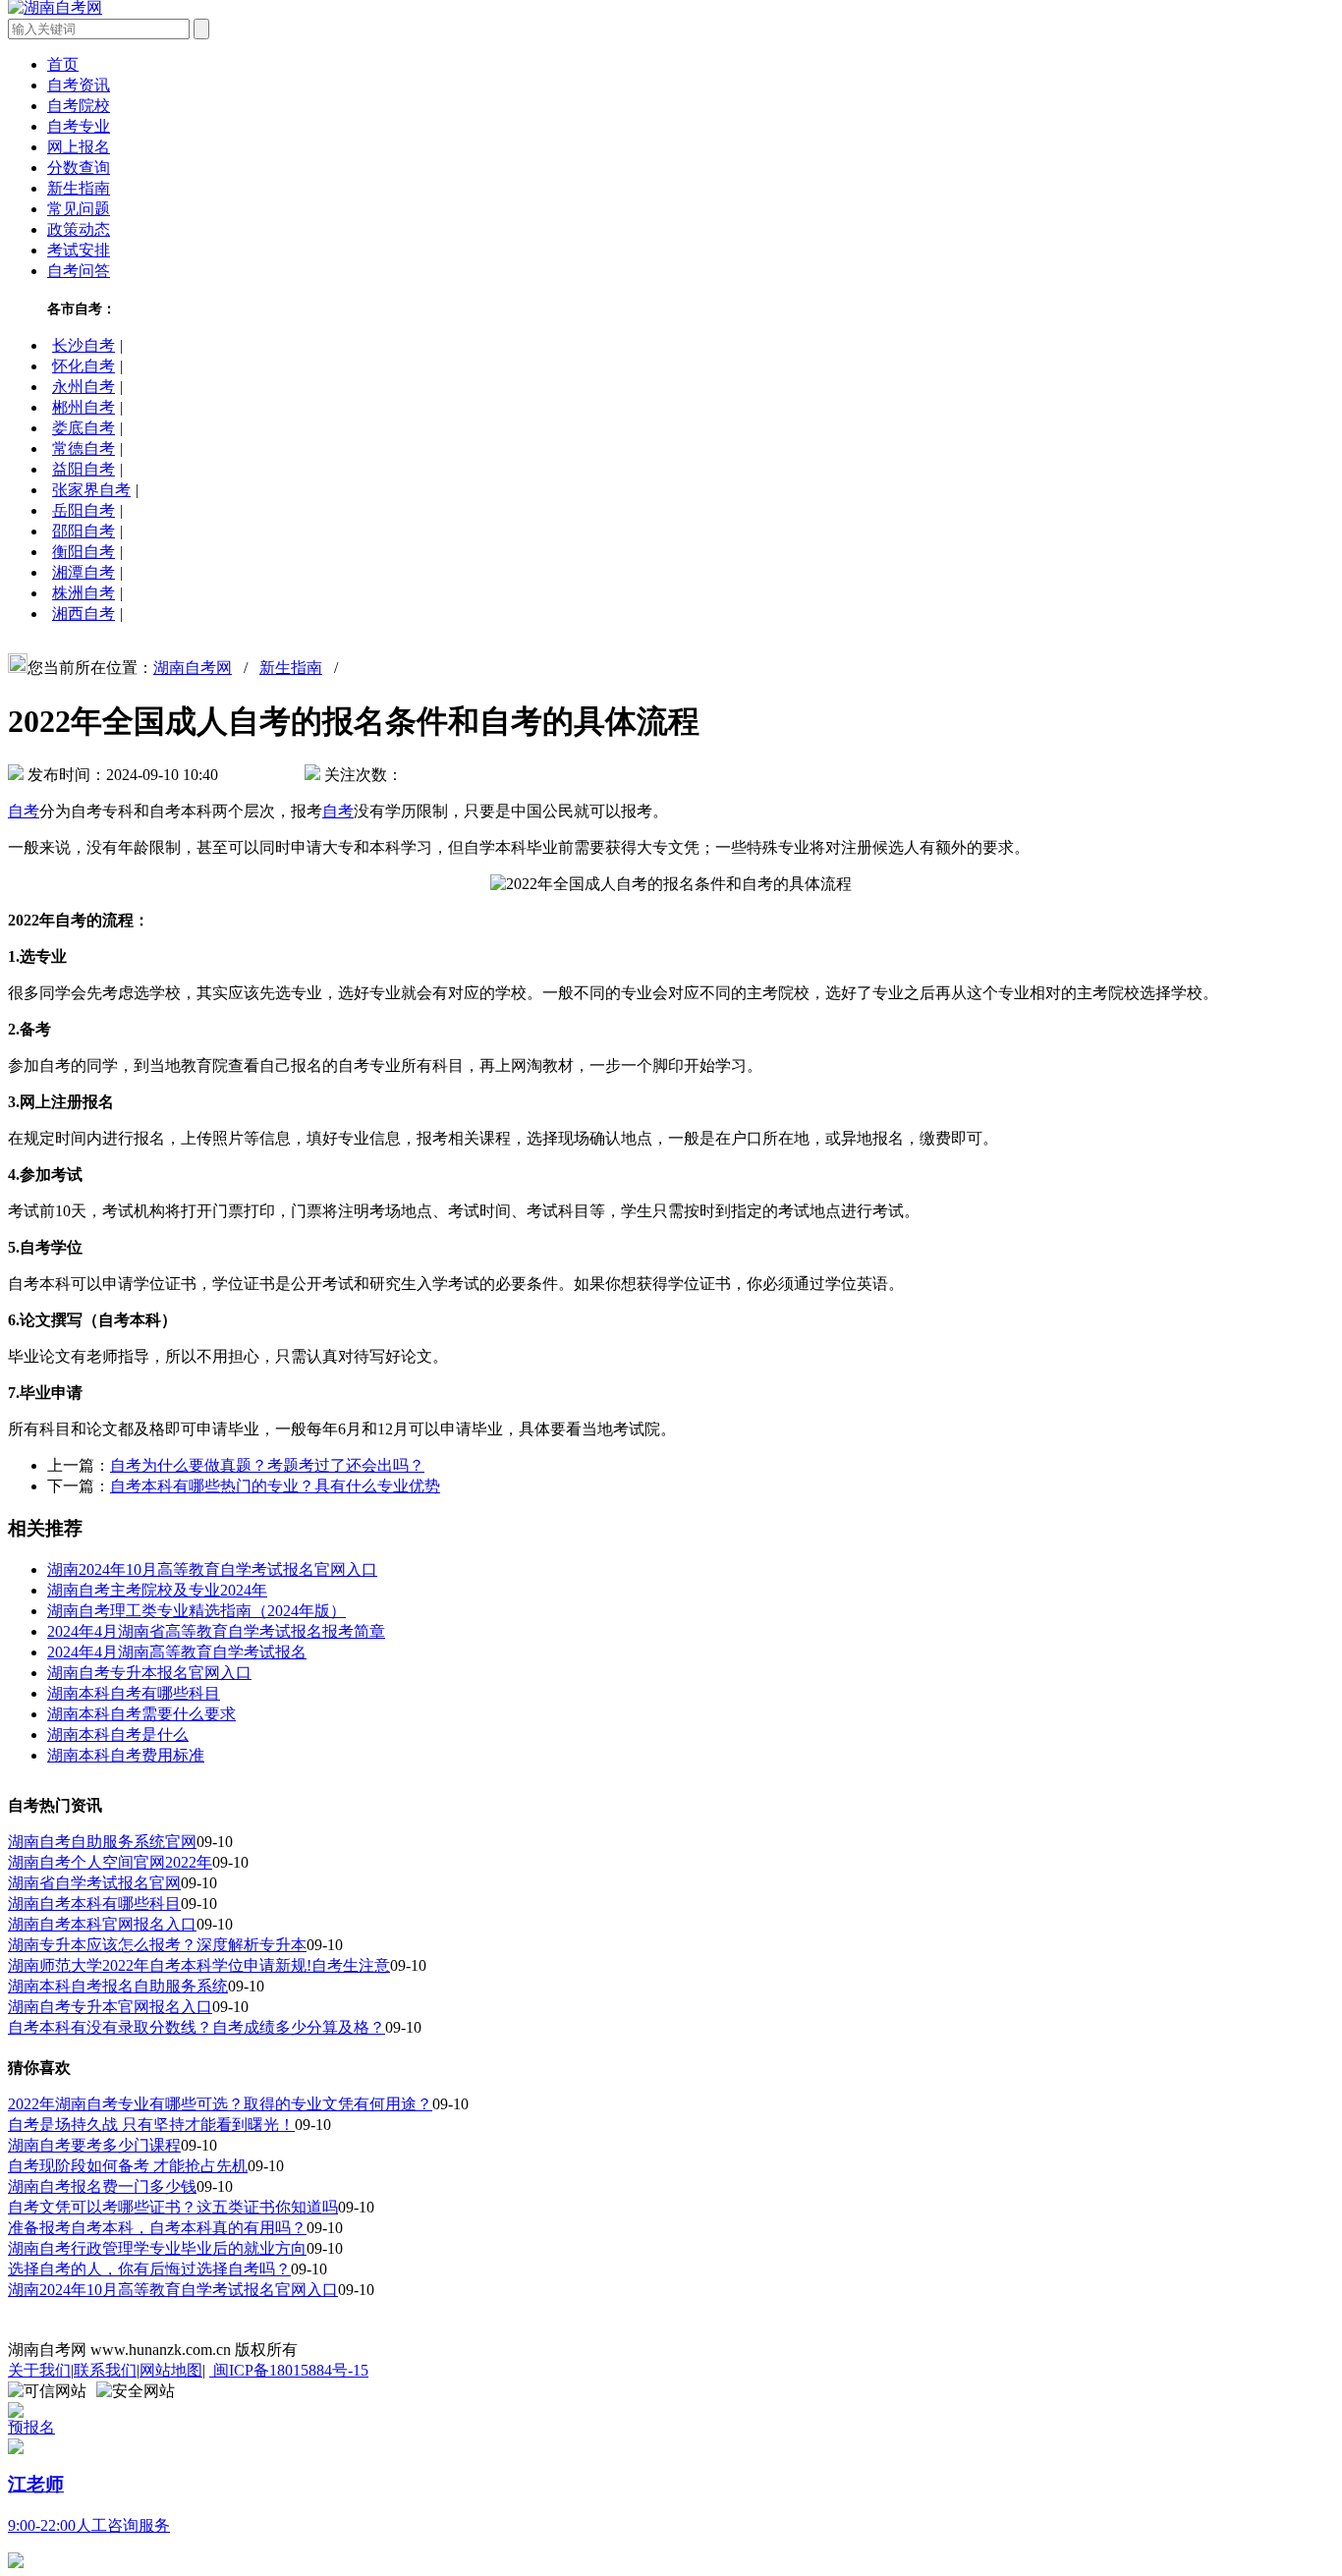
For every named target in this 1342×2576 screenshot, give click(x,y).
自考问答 (79, 271)
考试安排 (79, 250)
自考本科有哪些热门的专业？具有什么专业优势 (275, 1486)
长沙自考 (84, 345)
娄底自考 (84, 428)
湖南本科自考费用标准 (126, 1755)
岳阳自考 (84, 510)
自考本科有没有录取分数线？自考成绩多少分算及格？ (196, 2027)
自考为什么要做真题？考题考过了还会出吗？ (267, 1465)
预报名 (31, 2427)
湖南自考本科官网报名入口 (102, 1924)
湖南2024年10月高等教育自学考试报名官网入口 (212, 1569)
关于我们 (39, 2370)
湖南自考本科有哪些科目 (94, 1904)
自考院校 (79, 106)
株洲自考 (84, 593)
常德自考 (84, 448)
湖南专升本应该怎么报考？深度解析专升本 (157, 1945)
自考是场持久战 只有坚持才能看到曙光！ (151, 2125)
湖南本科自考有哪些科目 (134, 1693)
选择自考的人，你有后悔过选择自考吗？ (149, 2269)
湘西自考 (84, 614)
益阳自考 (84, 469)
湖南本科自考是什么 (118, 1735)
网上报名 (79, 147)
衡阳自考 (84, 552)
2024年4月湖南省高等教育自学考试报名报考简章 (216, 1631)
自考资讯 (79, 85)
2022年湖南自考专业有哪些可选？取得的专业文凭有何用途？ (220, 2104)
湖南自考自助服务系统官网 (102, 1842)
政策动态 (79, 229)
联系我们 (105, 2370)
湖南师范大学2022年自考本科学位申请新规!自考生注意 (199, 1965)
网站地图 (171, 2370)
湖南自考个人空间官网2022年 (110, 1862)
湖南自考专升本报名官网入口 (149, 1673)
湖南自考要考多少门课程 (94, 2145)
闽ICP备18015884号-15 (289, 2370)
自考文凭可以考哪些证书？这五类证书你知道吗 (173, 2207)
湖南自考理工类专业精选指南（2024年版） (196, 1611)
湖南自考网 (193, 668)
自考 (24, 811)
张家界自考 (91, 490)
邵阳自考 (84, 531)
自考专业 (79, 126)
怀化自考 (84, 366)
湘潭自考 (84, 572)
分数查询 (79, 168)
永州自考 (84, 387)
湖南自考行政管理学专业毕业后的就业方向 (157, 2248)
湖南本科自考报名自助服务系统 (118, 1986)
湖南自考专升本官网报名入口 (110, 2007)
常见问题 (79, 209)
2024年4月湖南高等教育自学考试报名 (177, 1652)
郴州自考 (84, 407)
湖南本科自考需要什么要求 (141, 1714)
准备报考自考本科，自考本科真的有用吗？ (157, 2228)
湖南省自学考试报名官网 (94, 1883)
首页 (63, 64)
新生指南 (79, 188)
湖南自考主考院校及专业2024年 (157, 1590)
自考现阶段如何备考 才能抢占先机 (128, 2166)
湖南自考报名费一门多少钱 (102, 2186)
